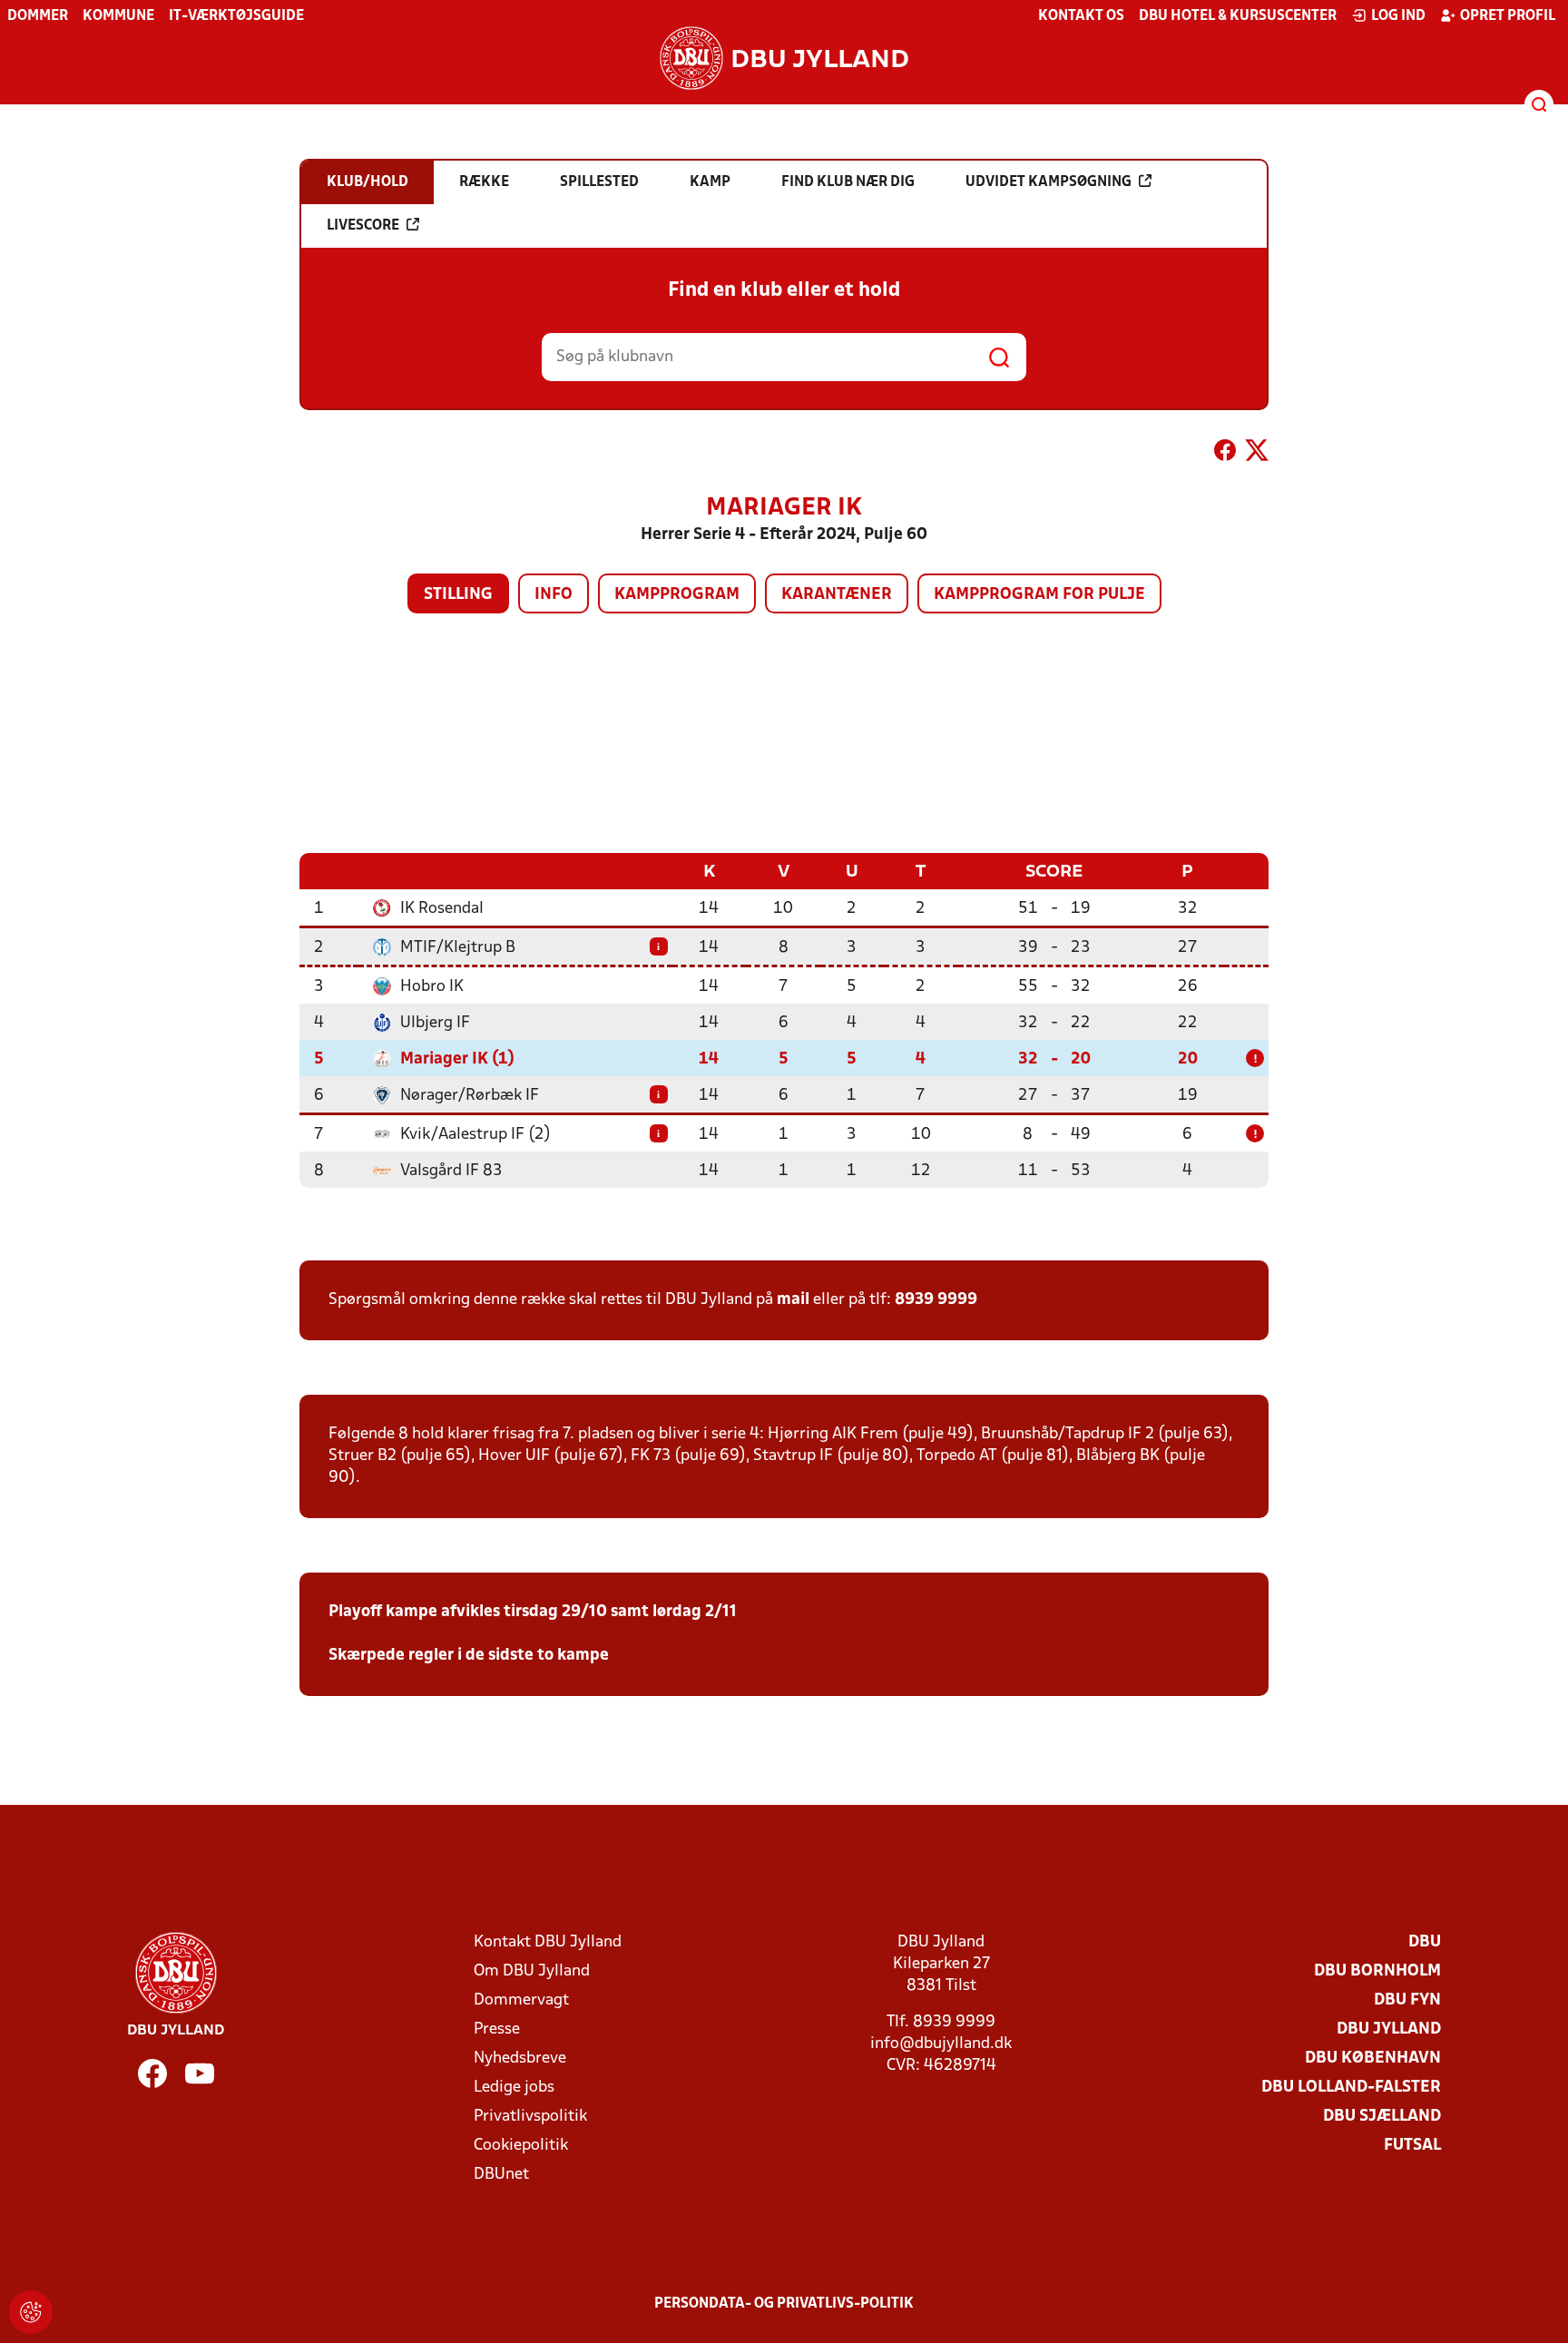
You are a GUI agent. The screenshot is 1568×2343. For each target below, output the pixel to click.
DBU (1425, 1942)
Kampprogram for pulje (1039, 595)
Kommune (118, 16)
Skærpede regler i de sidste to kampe (469, 1656)
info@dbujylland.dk (941, 2044)
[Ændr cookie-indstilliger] (31, 2312)
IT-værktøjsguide (236, 16)
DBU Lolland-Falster (1351, 2088)
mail (793, 1300)
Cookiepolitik (521, 2146)
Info (554, 595)
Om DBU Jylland (532, 1971)
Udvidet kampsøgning (1049, 182)
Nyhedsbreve (520, 2059)
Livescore (363, 226)
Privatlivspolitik (530, 2117)
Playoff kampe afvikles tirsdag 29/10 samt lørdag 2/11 (533, 1612)
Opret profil (1508, 16)
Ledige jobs (514, 2088)
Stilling (458, 595)
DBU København (1373, 2059)
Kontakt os (1081, 16)
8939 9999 (936, 1300)
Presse (497, 2029)
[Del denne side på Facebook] (1225, 454)
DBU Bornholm (1377, 1971)
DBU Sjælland (1382, 2117)
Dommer (38, 16)
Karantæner (837, 595)
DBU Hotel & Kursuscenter (1238, 16)
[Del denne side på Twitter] (1257, 454)
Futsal (1412, 2146)
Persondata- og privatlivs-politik (784, 2304)
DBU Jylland (1389, 2029)
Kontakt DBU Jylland (548, 1942)
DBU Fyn (1407, 2000)
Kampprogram (677, 595)
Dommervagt (521, 2000)
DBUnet (501, 2175)
